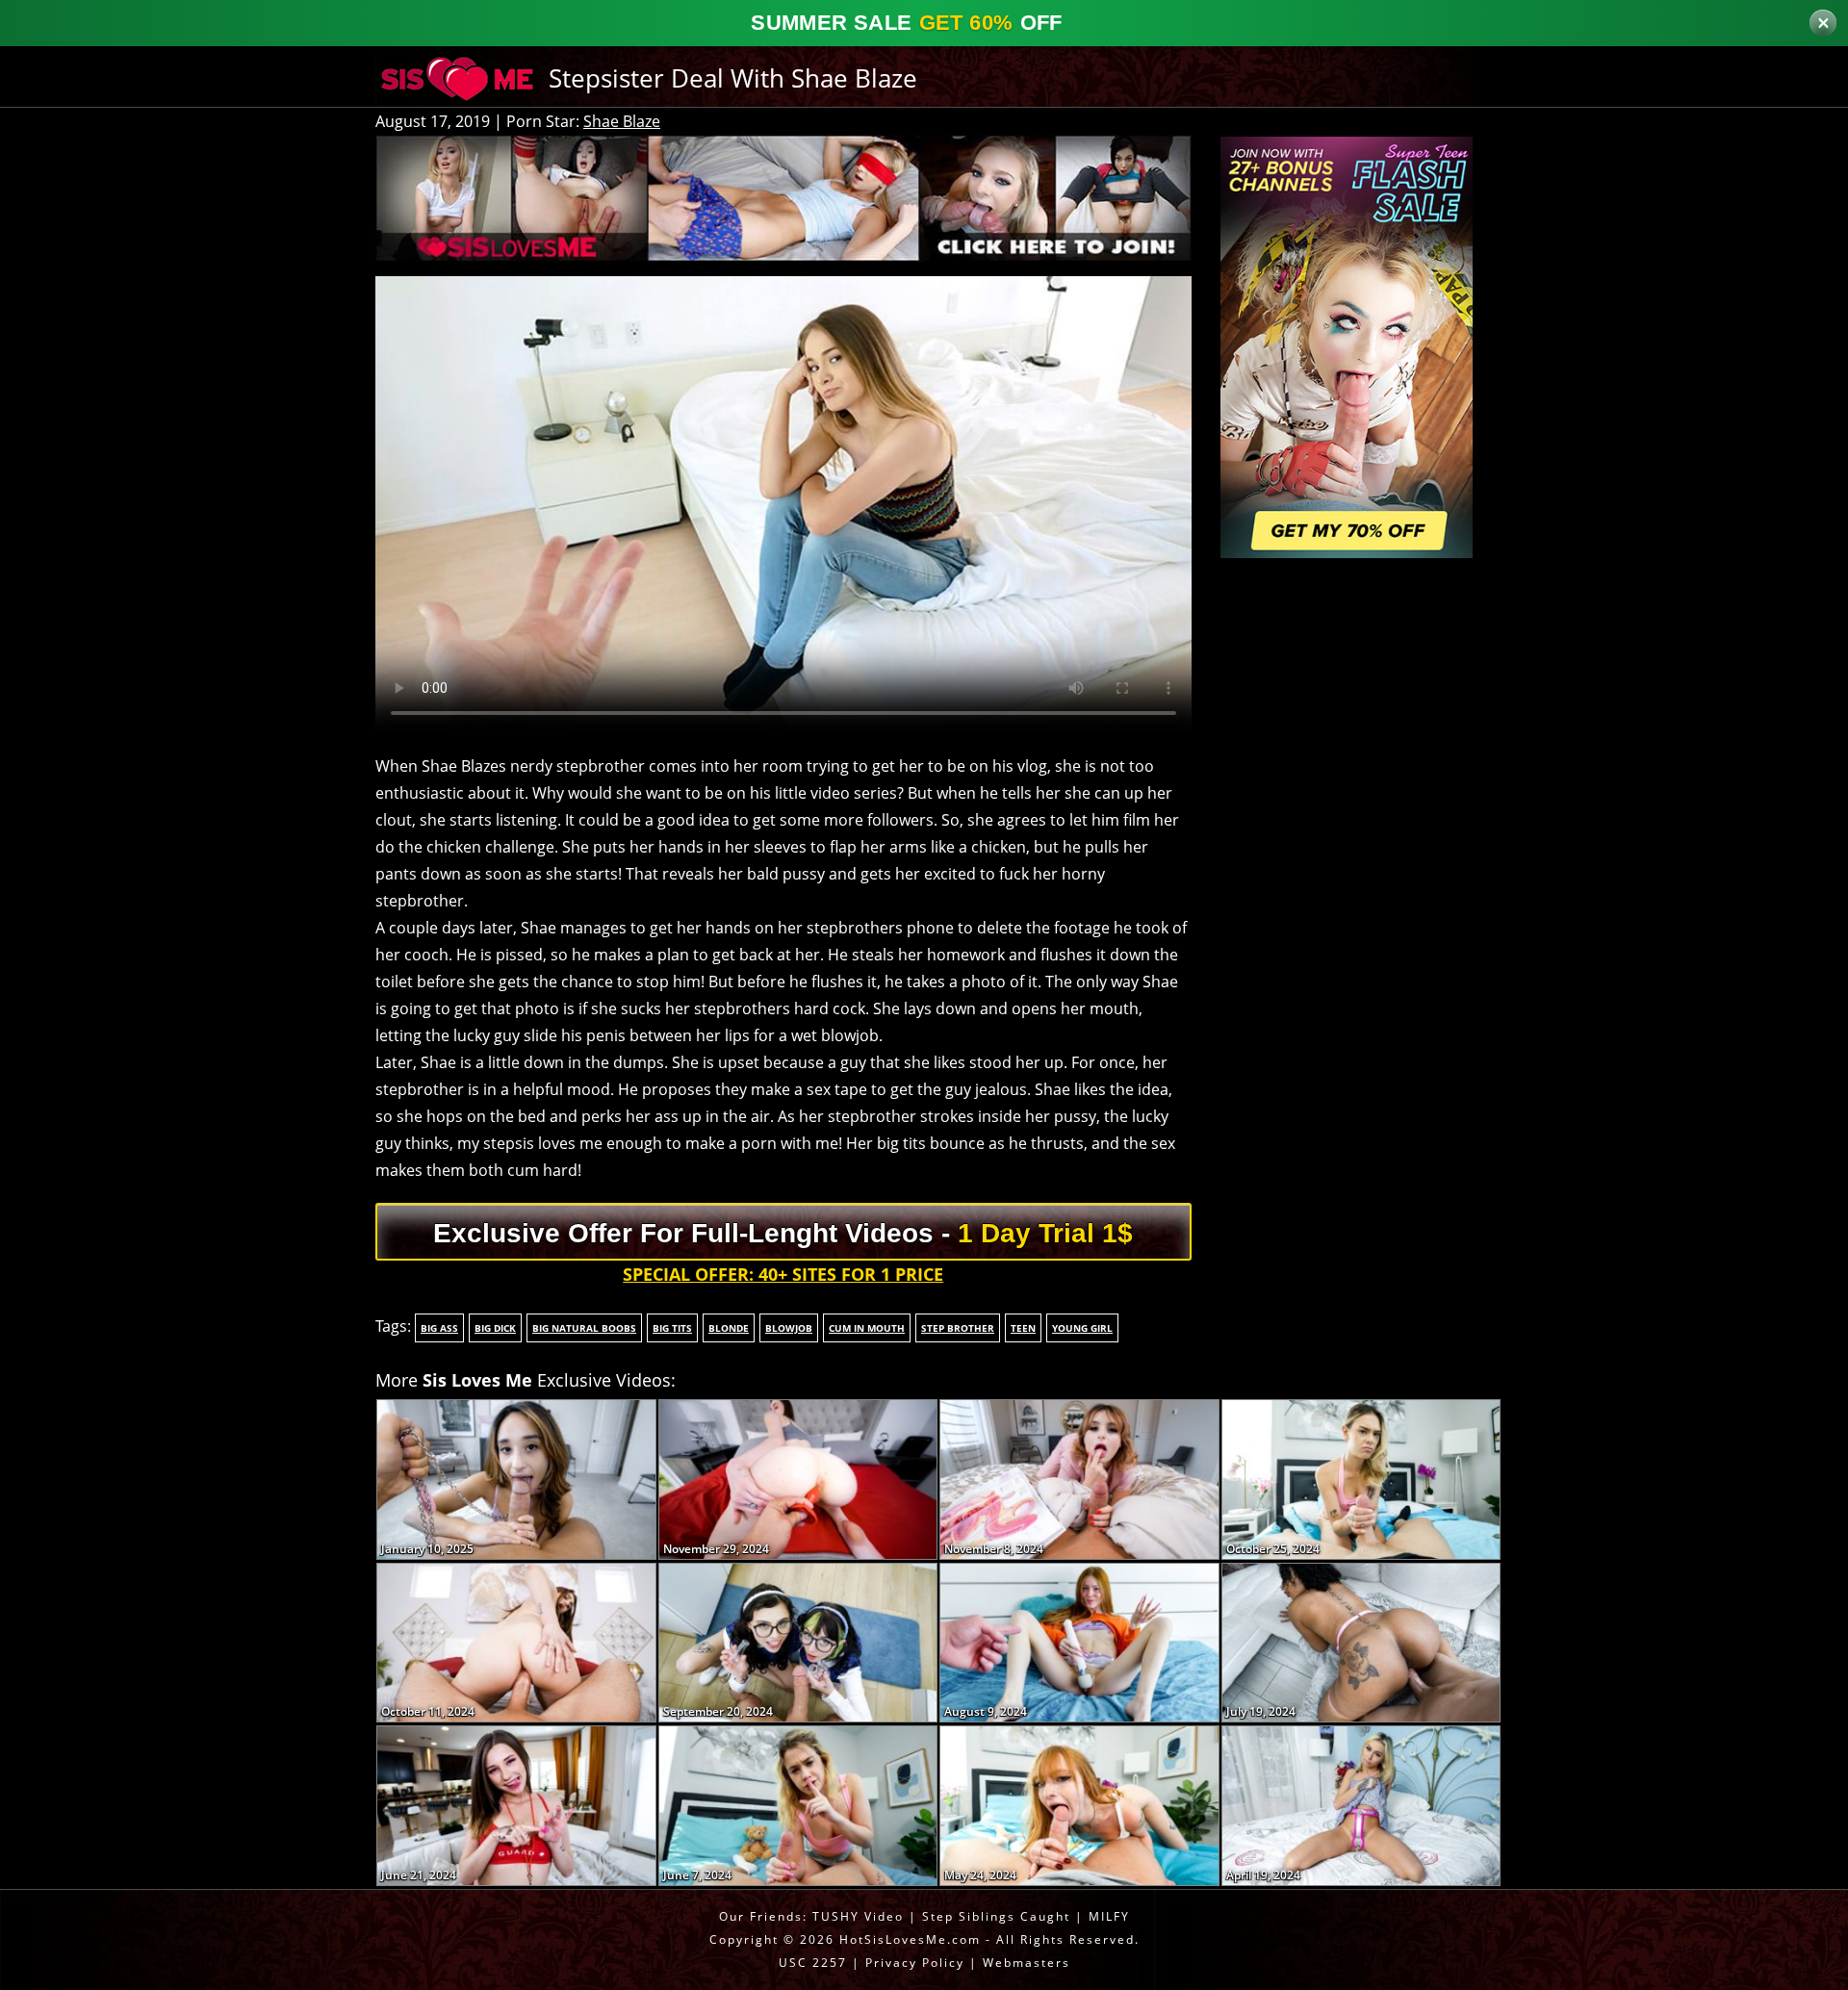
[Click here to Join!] (783, 196)
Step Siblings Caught (996, 1916)
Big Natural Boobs (584, 1328)
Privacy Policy (915, 1963)
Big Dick (495, 1328)
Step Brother (958, 1328)
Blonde (729, 1328)
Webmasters (1027, 1963)
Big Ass (439, 1328)
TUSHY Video (858, 1916)
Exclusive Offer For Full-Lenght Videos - (783, 1233)
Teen (1023, 1328)
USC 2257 (813, 1963)
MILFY (1109, 1916)
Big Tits (672, 1328)
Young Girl (1082, 1328)
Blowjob (789, 1328)
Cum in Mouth (867, 1328)
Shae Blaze (622, 121)
